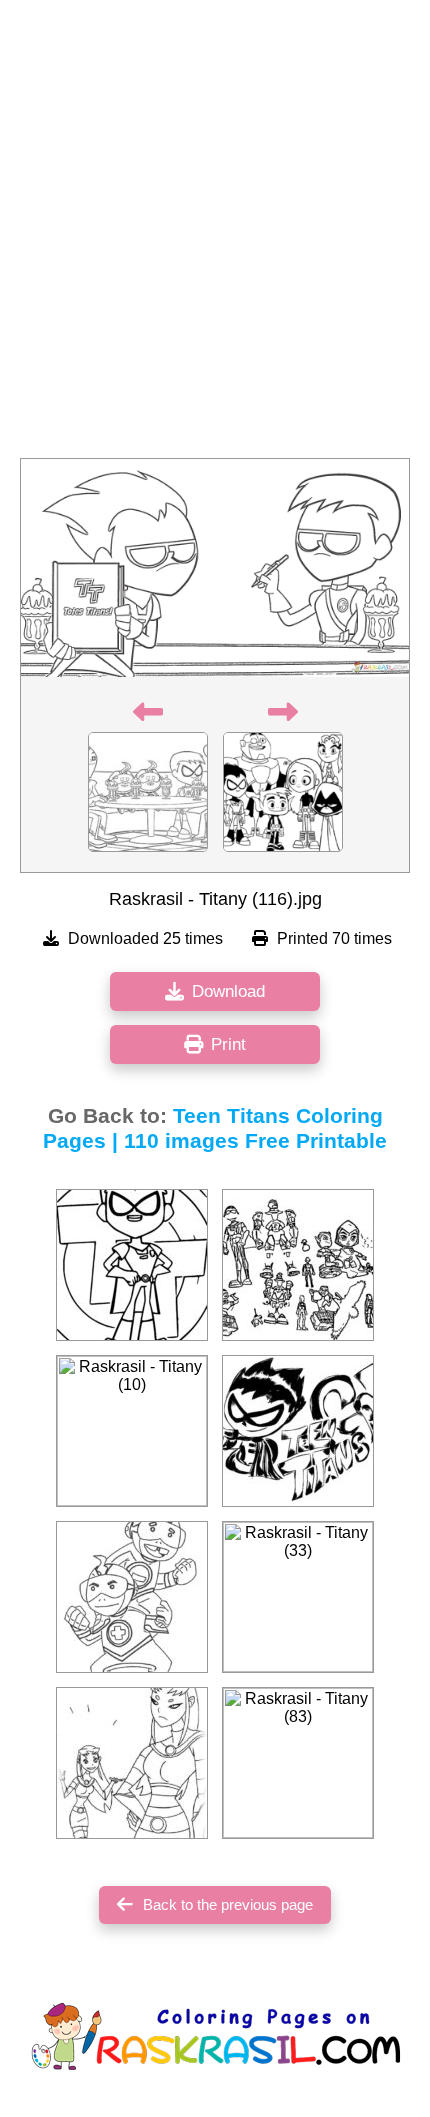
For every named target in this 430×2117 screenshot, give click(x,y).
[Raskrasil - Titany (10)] (132, 1431)
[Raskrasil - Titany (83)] (298, 1763)
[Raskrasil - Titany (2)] (132, 1763)
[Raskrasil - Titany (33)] (298, 1597)
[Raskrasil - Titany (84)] (298, 1265)
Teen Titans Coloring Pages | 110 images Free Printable (215, 1128)
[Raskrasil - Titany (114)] (132, 1597)
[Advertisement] (215, 235)
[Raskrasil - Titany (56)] (298, 1431)
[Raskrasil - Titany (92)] (132, 1265)
